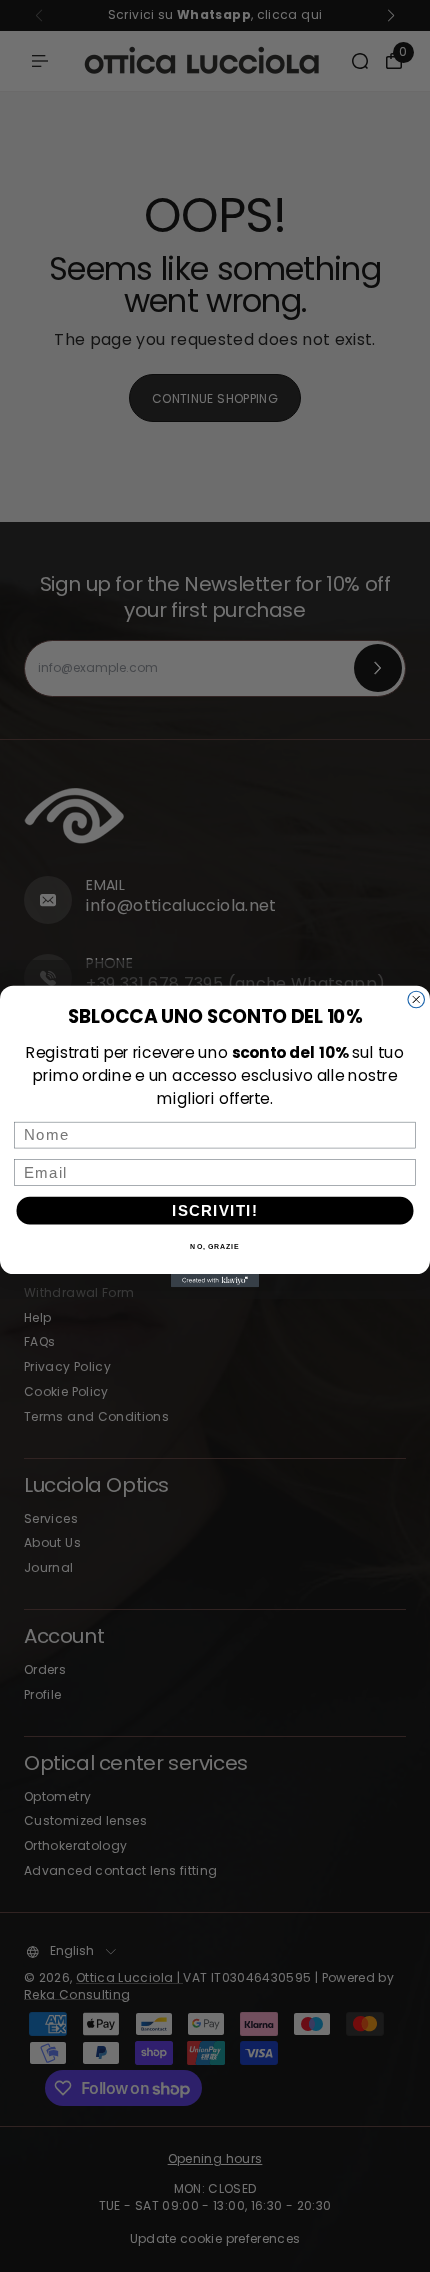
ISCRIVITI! (215, 1209)
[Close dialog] (416, 999)
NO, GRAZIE (214, 1246)
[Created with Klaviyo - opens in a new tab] (215, 1280)
